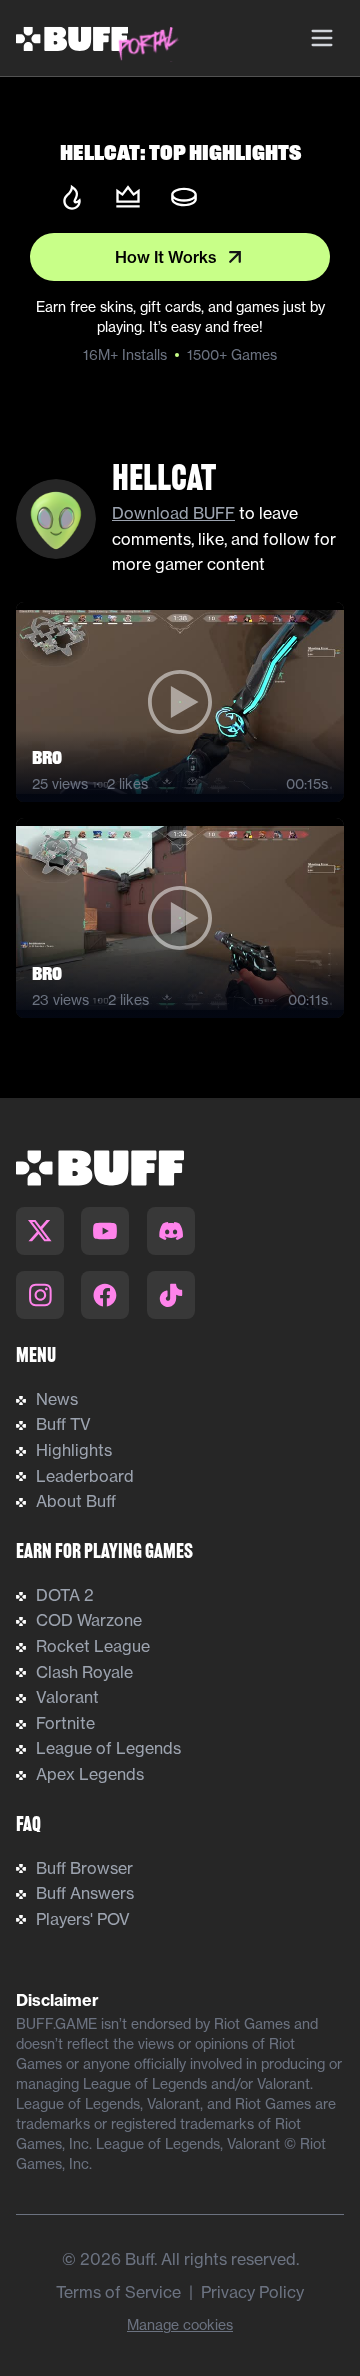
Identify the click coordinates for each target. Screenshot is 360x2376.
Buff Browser (84, 1868)
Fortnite (65, 1723)
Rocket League (93, 1646)
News (57, 1399)
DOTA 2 (65, 1595)
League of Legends (108, 1748)
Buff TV (63, 1424)
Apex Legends (90, 1774)
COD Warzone (89, 1620)
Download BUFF (173, 513)
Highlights (74, 1450)
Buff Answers (85, 1893)
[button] (180, 702)
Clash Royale (84, 1672)
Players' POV (83, 1919)
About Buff (76, 1501)
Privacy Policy (252, 2292)
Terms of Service (118, 2292)
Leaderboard (85, 1476)
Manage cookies (180, 2325)
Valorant (67, 1697)
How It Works (166, 257)
